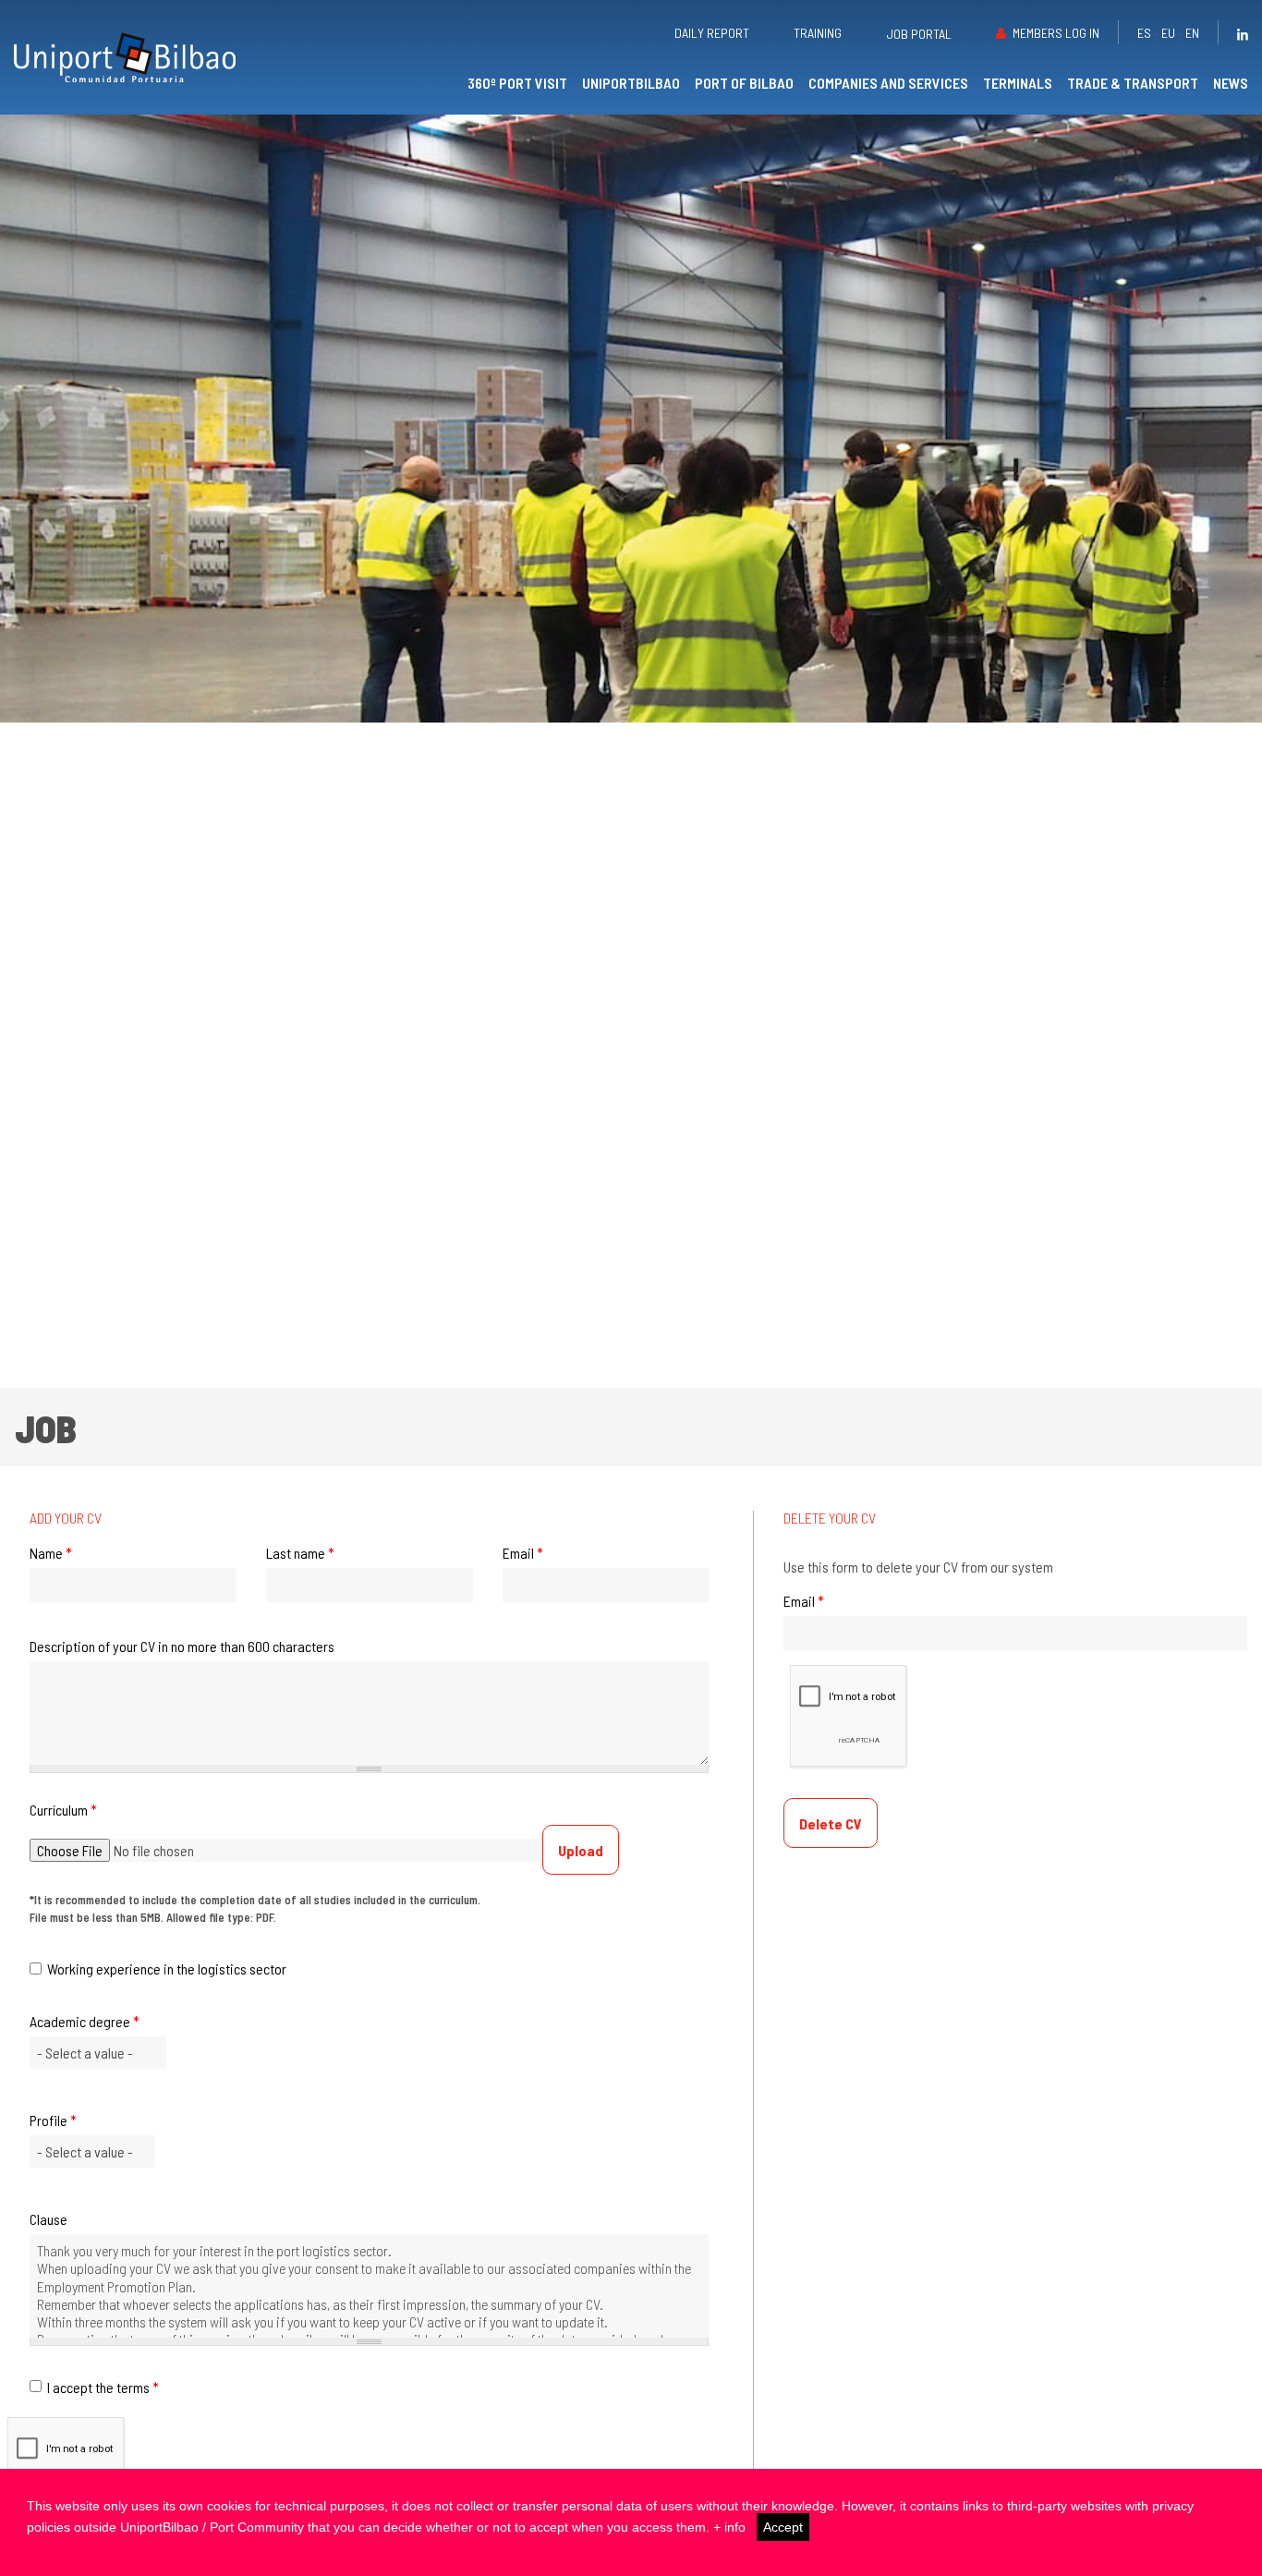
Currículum (63, 1810)
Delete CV (831, 1823)
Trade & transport (1133, 83)
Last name (300, 1553)
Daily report (712, 33)
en (1192, 33)
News (1231, 83)
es (1144, 33)
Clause (49, 2219)
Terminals (1018, 83)
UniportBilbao (631, 83)
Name (51, 1553)
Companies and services (888, 83)
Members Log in (1056, 33)
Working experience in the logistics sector (167, 1969)
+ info (729, 2527)
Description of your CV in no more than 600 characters (182, 1646)
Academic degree (85, 2022)
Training (818, 33)
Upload (581, 1850)
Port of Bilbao (744, 83)
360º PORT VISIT (517, 83)
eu (1168, 33)
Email (523, 1553)
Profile (53, 2120)
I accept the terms (103, 2388)
